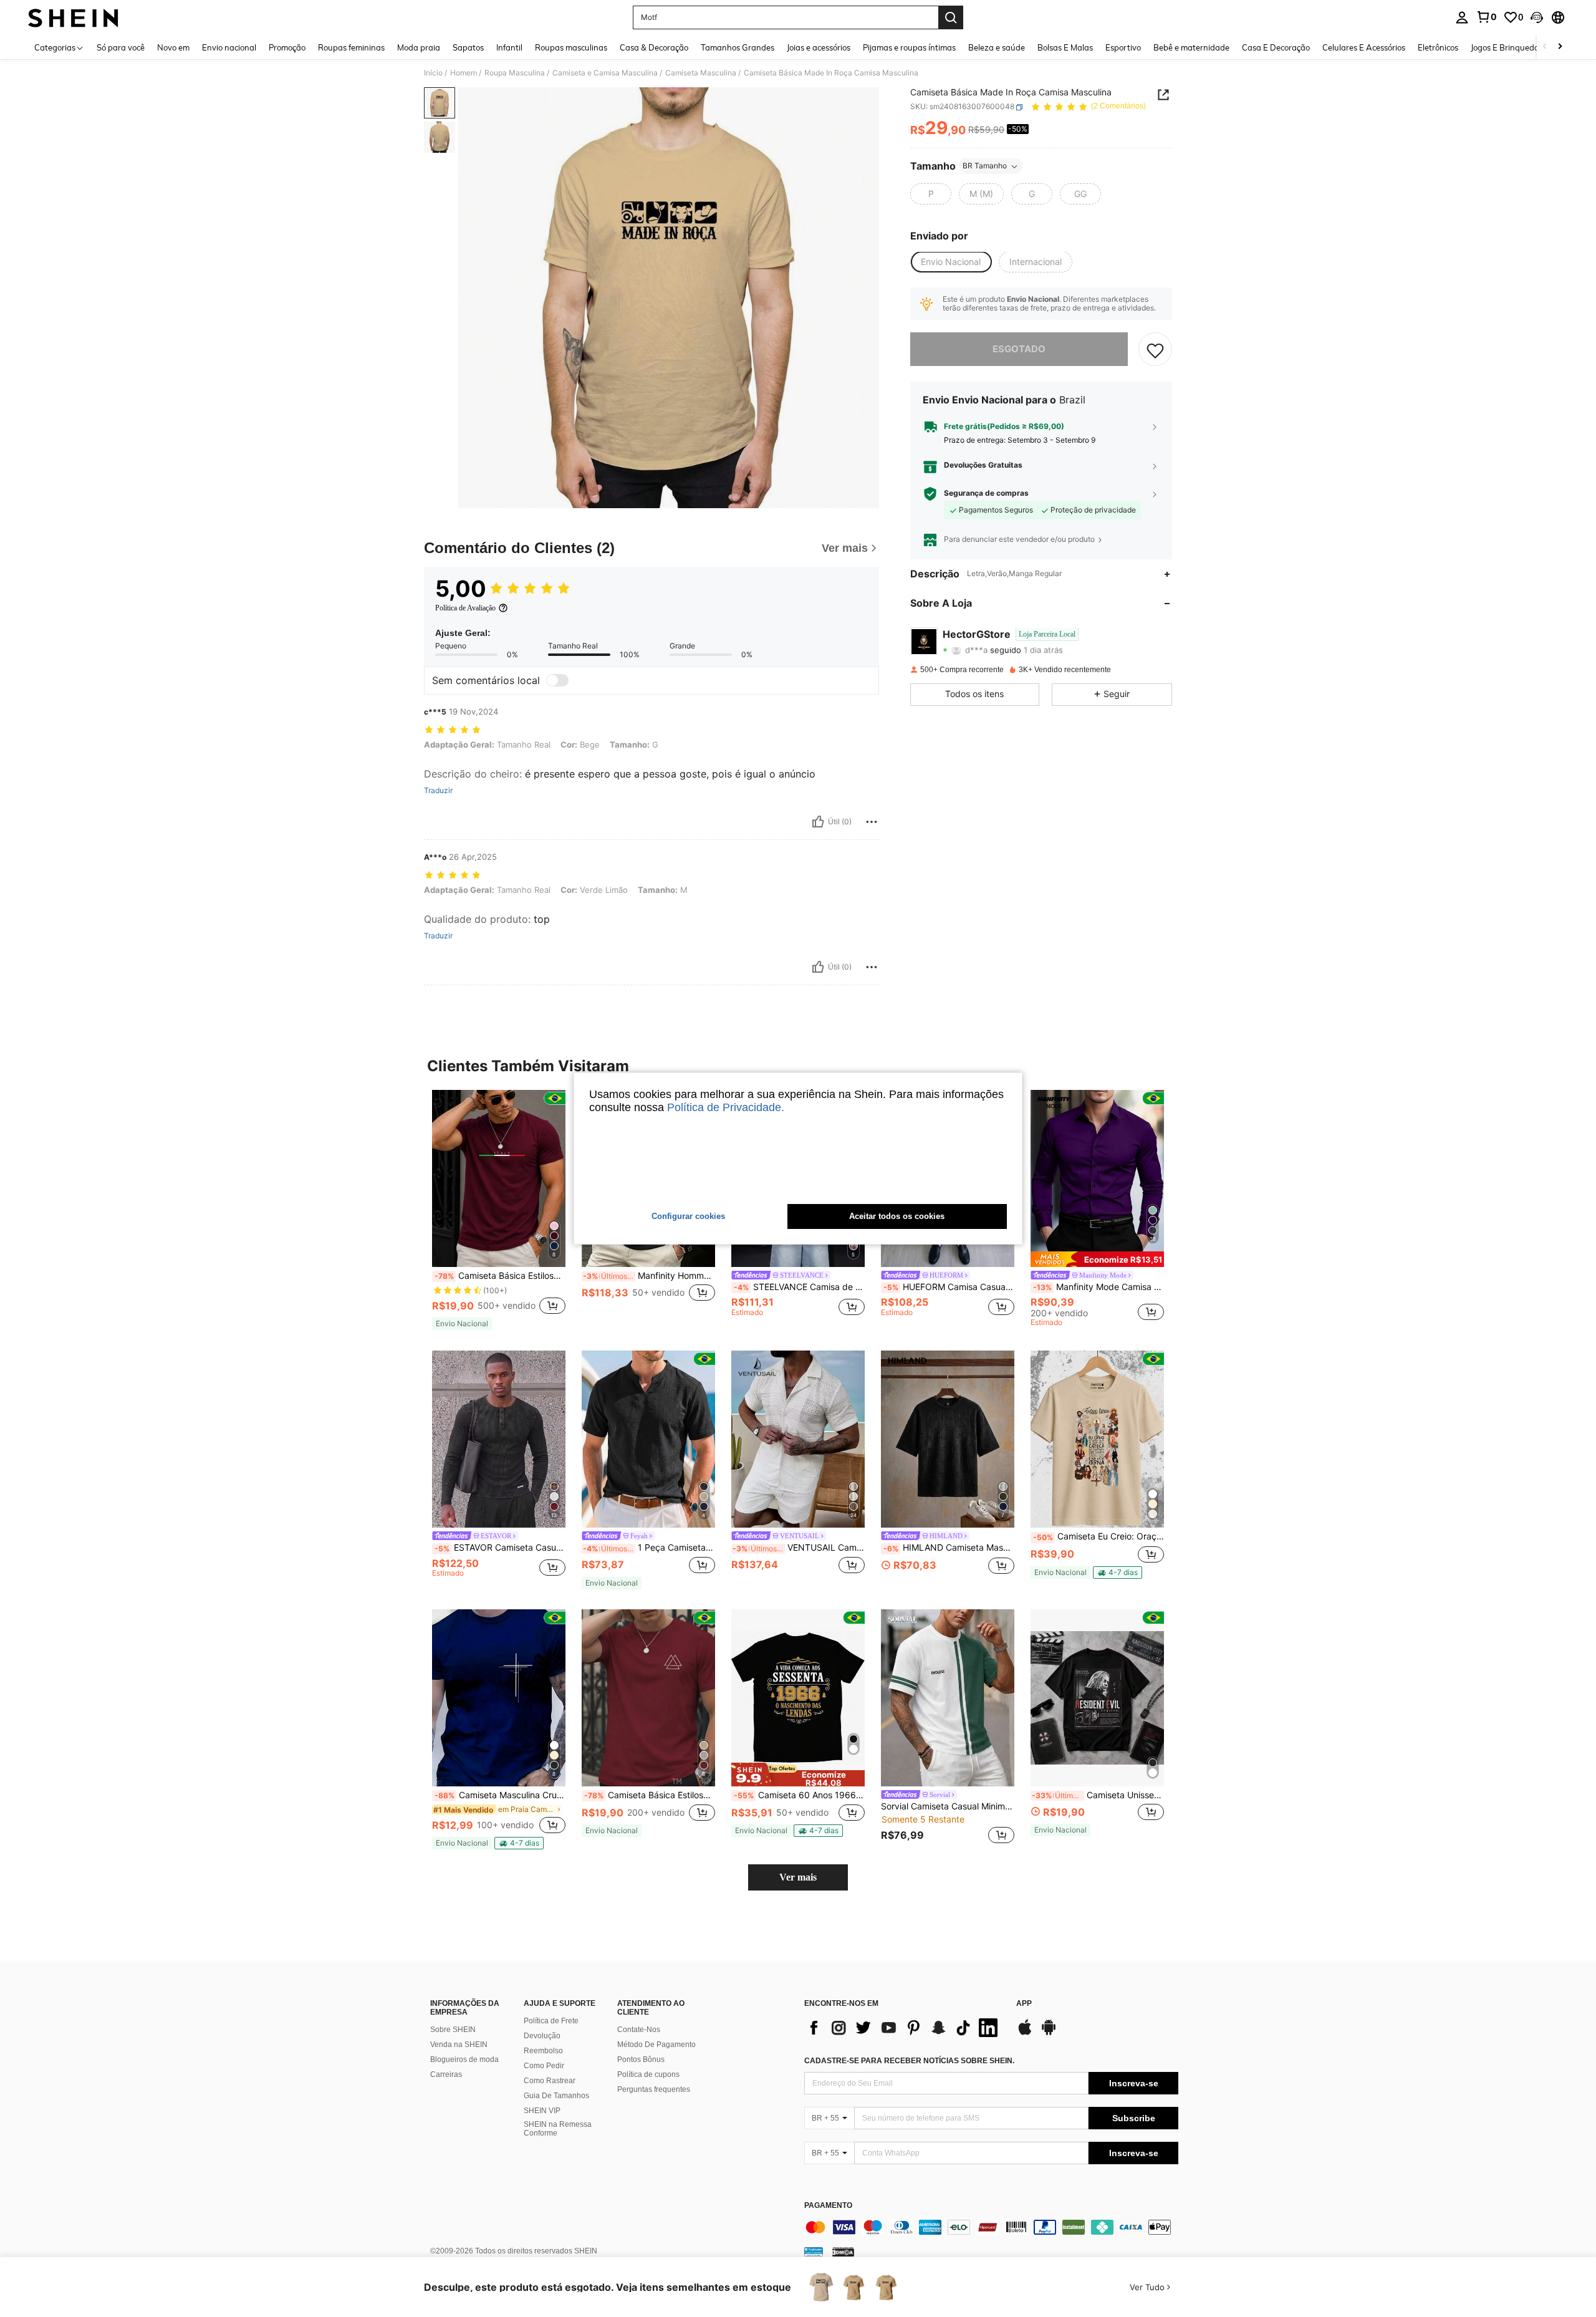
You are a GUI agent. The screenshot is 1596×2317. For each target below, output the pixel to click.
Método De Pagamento (656, 2045)
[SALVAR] (1155, 350)
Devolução (542, 2036)
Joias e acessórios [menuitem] (819, 47)
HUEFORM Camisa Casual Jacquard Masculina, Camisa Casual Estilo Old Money (949, 1287)
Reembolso (543, 2051)
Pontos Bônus (641, 2059)
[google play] (1049, 2033)
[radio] (931, 195)
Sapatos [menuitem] (468, 47)
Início (433, 73)
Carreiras (446, 2074)
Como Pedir (544, 2066)
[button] (1537, 17)
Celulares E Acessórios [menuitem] (1364, 47)
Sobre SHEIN (453, 2030)
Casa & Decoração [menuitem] (654, 47)
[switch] (557, 680)
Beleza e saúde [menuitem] (997, 47)
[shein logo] (73, 17)
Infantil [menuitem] (509, 47)
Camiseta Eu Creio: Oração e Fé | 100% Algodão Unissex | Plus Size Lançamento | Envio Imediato (1098, 1536)
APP (1024, 2004)
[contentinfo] (991, 2227)
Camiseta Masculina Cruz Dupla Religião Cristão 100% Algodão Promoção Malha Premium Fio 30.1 (500, 1795)
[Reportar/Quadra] (872, 822)
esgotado (1019, 349)
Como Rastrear (550, 2081)
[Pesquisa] (951, 17)
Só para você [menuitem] (121, 47)
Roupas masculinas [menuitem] (571, 47)
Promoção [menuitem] (287, 47)
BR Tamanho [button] (985, 166)
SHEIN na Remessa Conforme (558, 2129)
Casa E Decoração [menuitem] (1276, 47)
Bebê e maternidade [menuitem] (1191, 47)
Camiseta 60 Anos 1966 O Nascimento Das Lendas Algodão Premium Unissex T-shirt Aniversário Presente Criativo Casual (799, 1795)
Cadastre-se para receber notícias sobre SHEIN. (909, 2061)
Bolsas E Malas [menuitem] (1065, 47)
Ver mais (798, 1877)
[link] (1486, 17)
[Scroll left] (1545, 47)
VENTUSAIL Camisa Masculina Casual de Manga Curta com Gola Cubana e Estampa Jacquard (799, 1548)
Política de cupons (648, 2074)
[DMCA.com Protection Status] (843, 2251)
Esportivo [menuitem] (1123, 47)
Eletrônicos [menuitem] (1438, 47)
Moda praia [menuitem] (419, 47)
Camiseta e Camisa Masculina (605, 73)
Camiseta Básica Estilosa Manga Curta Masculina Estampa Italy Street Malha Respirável (500, 1276)
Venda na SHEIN (459, 2045)
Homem (464, 73)
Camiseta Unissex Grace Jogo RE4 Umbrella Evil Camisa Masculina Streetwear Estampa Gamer (1098, 1795)
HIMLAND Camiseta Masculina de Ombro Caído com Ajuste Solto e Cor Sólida (949, 1548)
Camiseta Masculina (701, 73)
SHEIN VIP (542, 2111)
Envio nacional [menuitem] (229, 47)
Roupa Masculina (515, 73)
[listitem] (499, 1210)
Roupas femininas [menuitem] (351, 47)
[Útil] (818, 822)
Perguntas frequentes (654, 2089)
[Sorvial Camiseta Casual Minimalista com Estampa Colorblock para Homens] (948, 1698)
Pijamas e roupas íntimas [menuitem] (909, 47)
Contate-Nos (639, 2030)
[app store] (1025, 2033)
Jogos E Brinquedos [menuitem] (1507, 47)
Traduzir (438, 791)
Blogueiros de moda (464, 2059)
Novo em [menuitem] (173, 47)
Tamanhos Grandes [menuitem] (738, 47)
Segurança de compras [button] (986, 493)
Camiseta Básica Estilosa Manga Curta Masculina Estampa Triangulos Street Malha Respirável (650, 1795)
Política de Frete (551, 2021)
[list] (904, 2028)
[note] (462, 1324)
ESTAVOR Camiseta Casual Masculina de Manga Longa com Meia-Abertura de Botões (500, 1548)
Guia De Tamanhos (556, 2096)
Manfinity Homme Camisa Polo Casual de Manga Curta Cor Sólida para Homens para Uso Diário (649, 1276)
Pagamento (828, 2206)
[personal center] (1462, 17)
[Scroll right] (1560, 47)
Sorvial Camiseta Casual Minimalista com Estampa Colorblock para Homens (948, 1806)
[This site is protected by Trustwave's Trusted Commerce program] (814, 2251)
